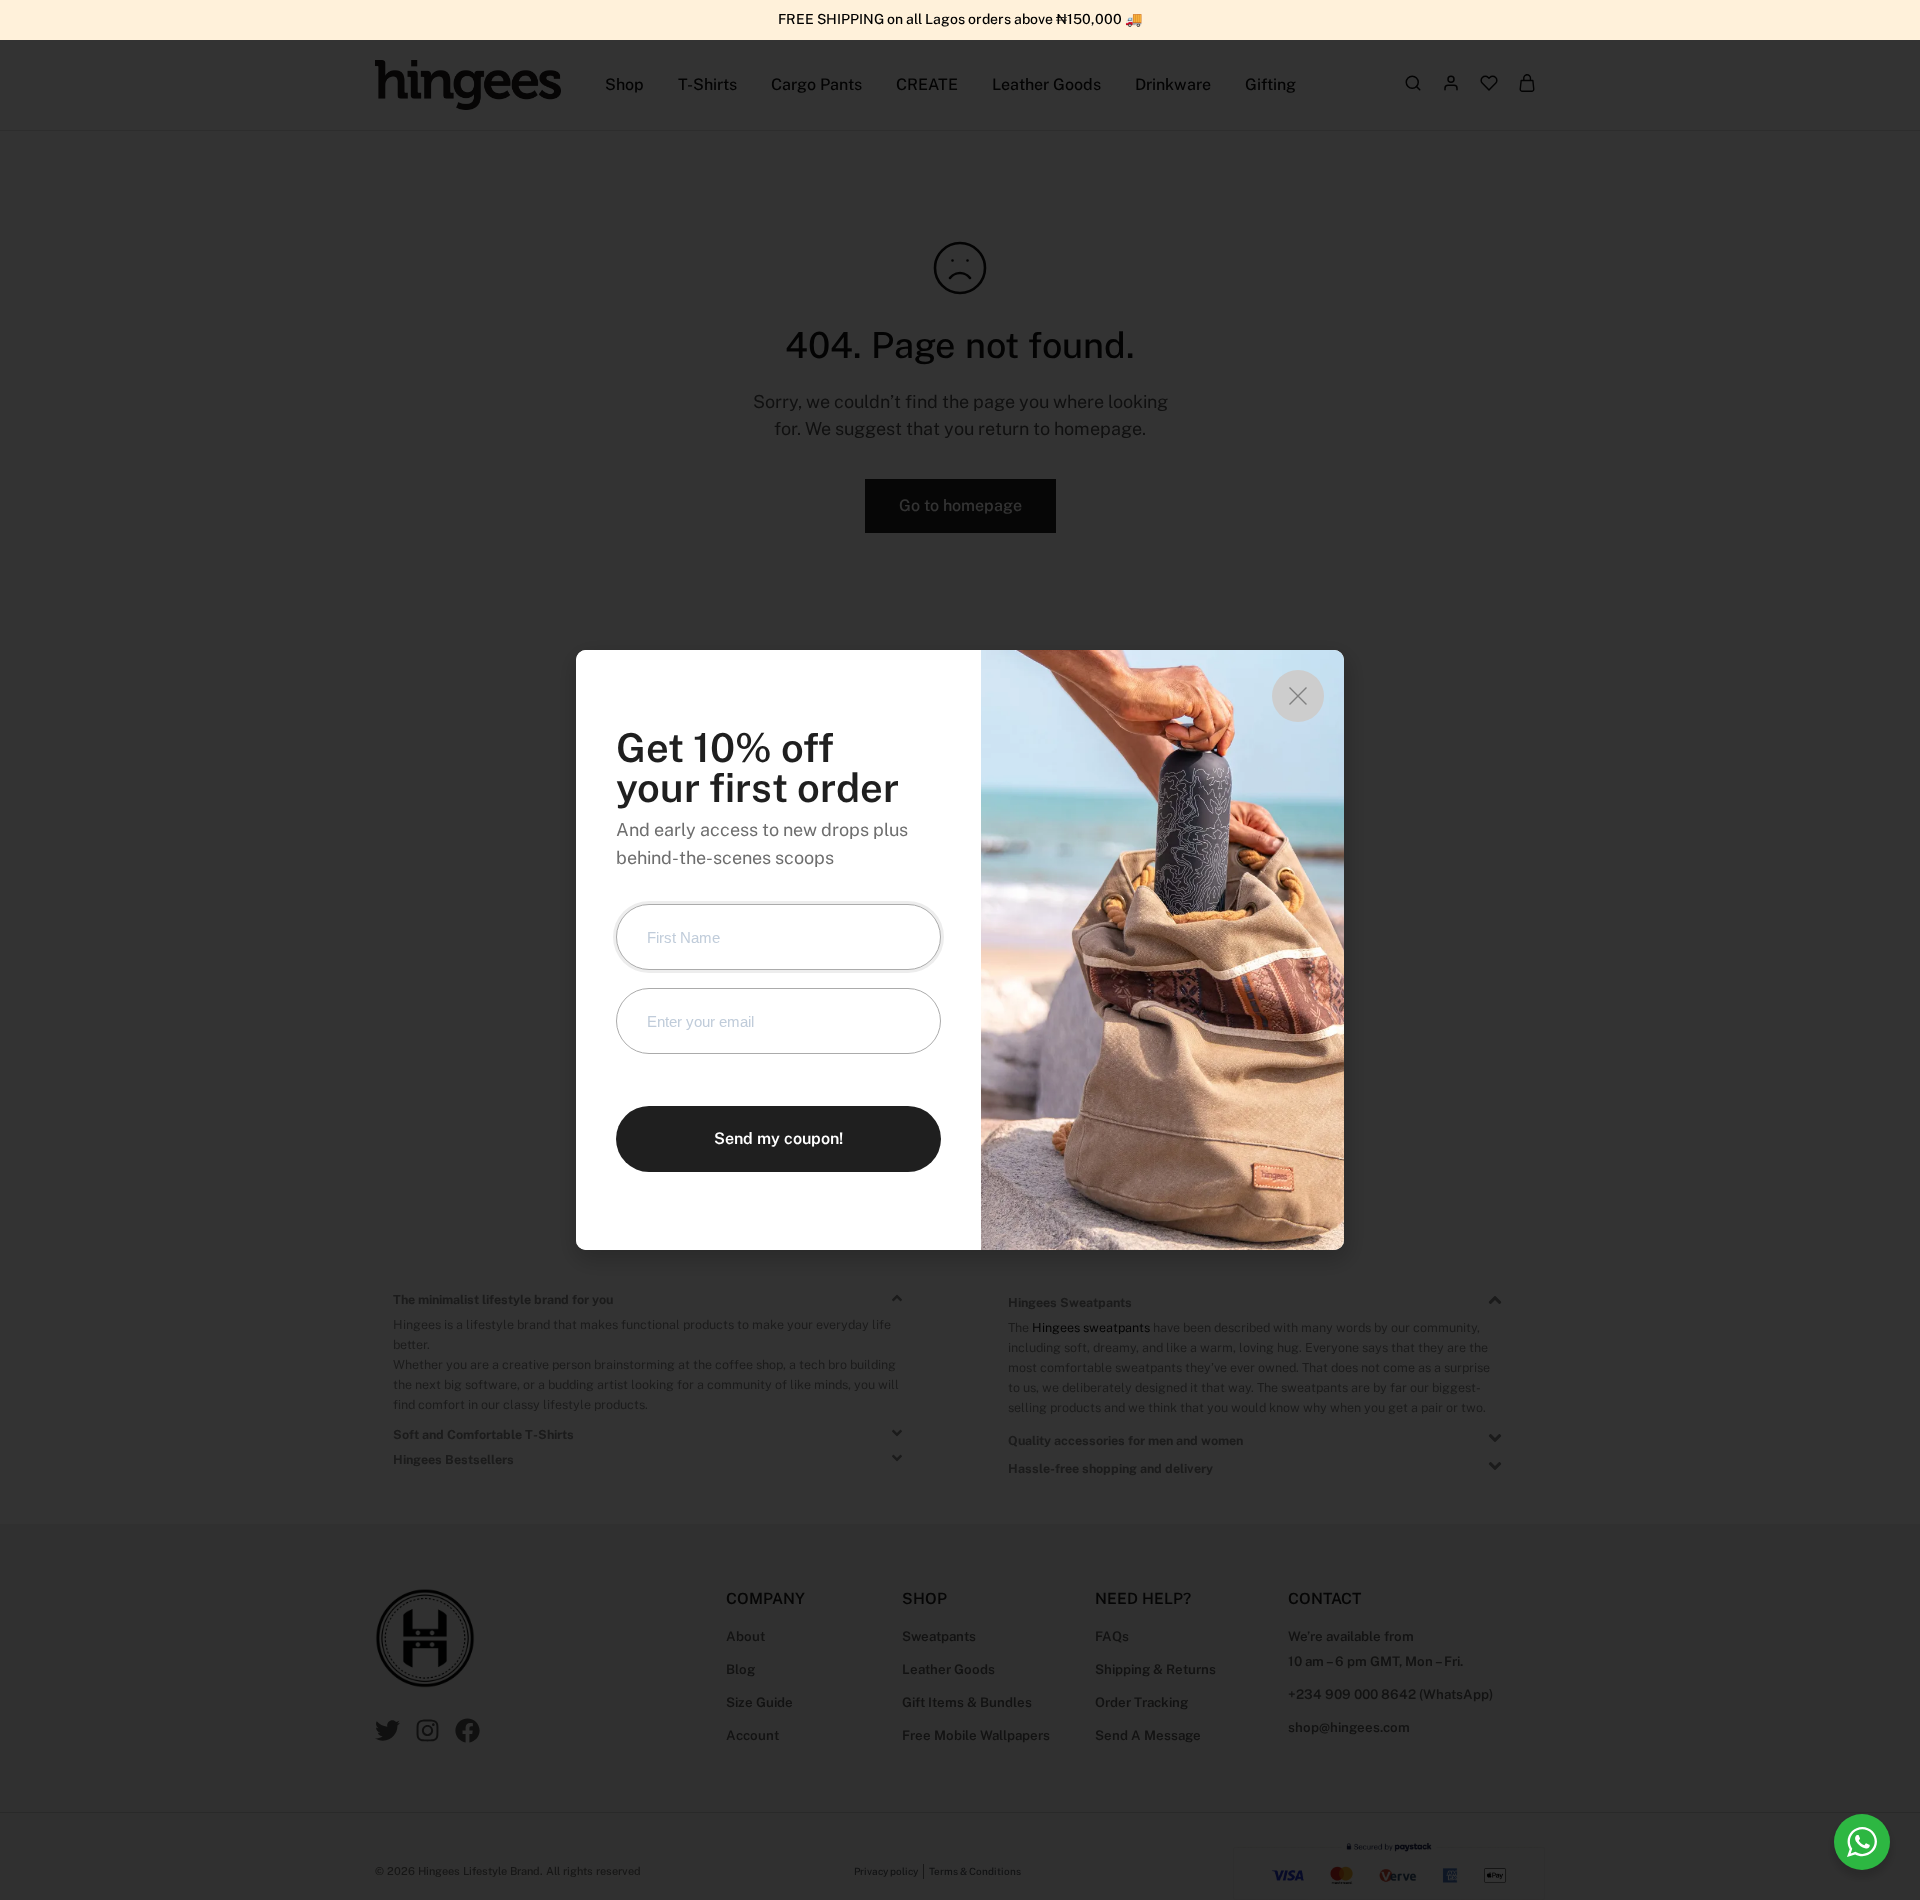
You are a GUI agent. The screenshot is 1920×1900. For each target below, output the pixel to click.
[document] (960, 950)
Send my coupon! (778, 1138)
